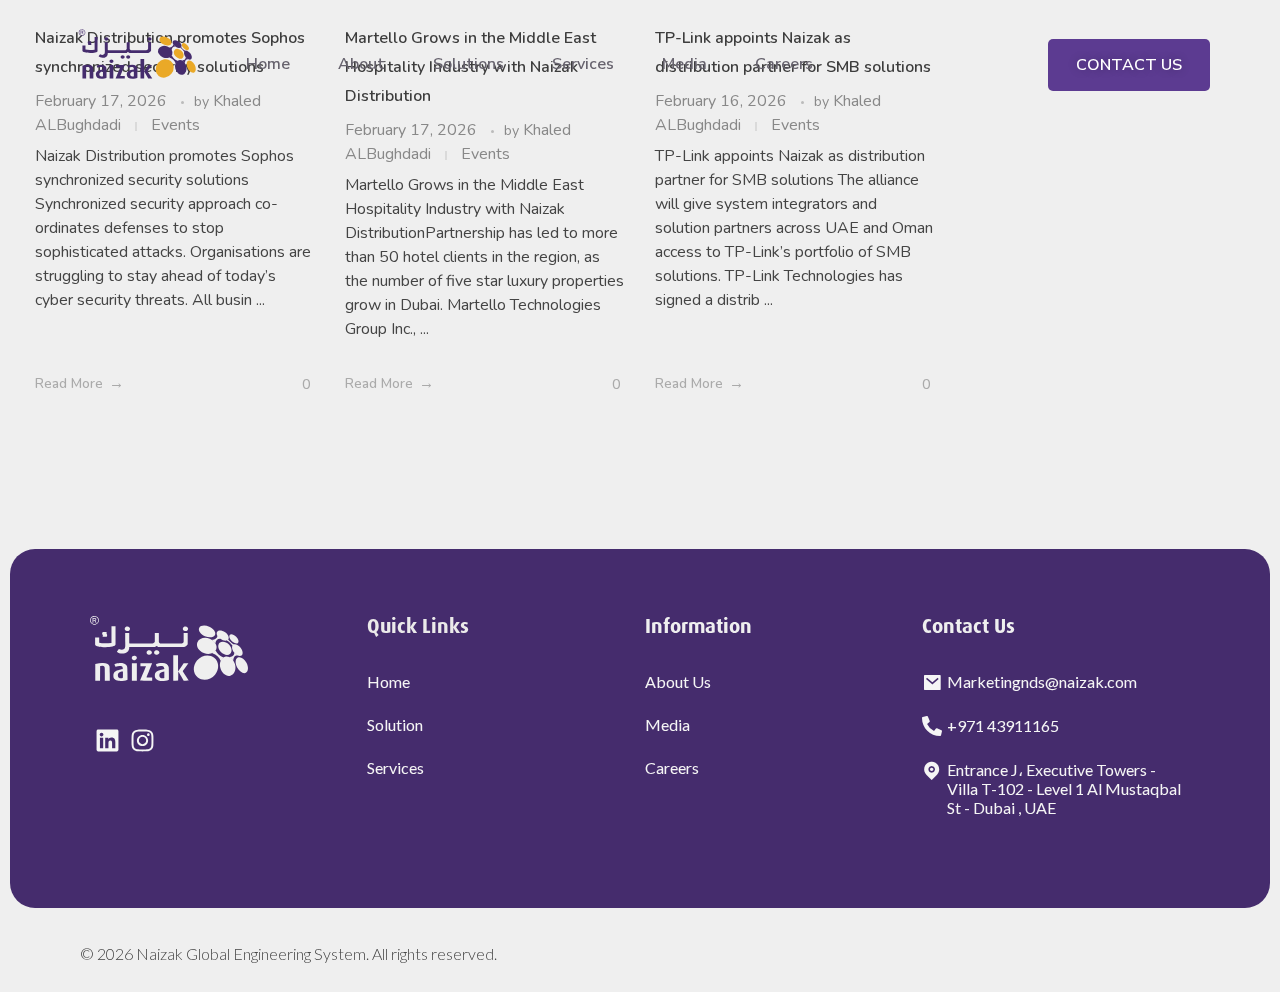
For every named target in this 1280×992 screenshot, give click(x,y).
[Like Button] (291, 384)
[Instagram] (142, 740)
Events (485, 154)
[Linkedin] (107, 740)
